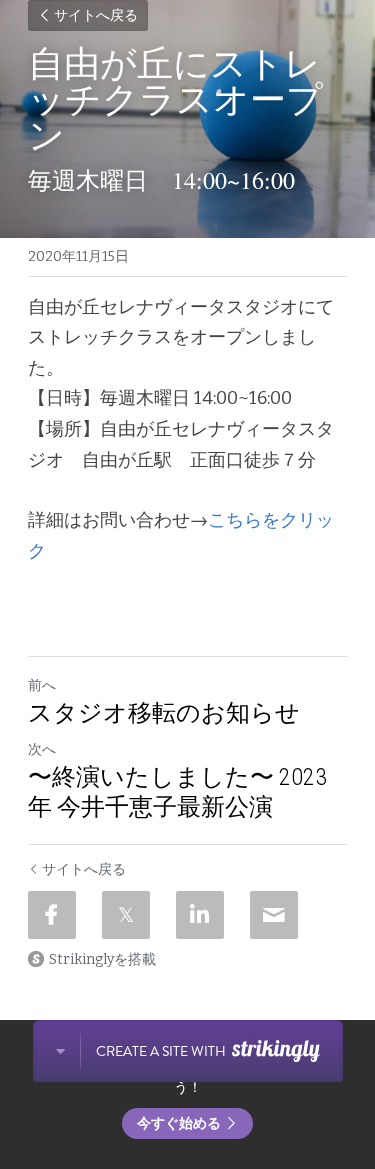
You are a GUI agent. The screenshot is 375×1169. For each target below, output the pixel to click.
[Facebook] (52, 915)
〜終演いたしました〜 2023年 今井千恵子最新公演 (177, 792)
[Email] (274, 915)
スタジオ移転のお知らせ (164, 713)
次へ (42, 749)
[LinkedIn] (200, 915)
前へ (42, 685)
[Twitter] (126, 915)
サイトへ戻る (96, 16)
